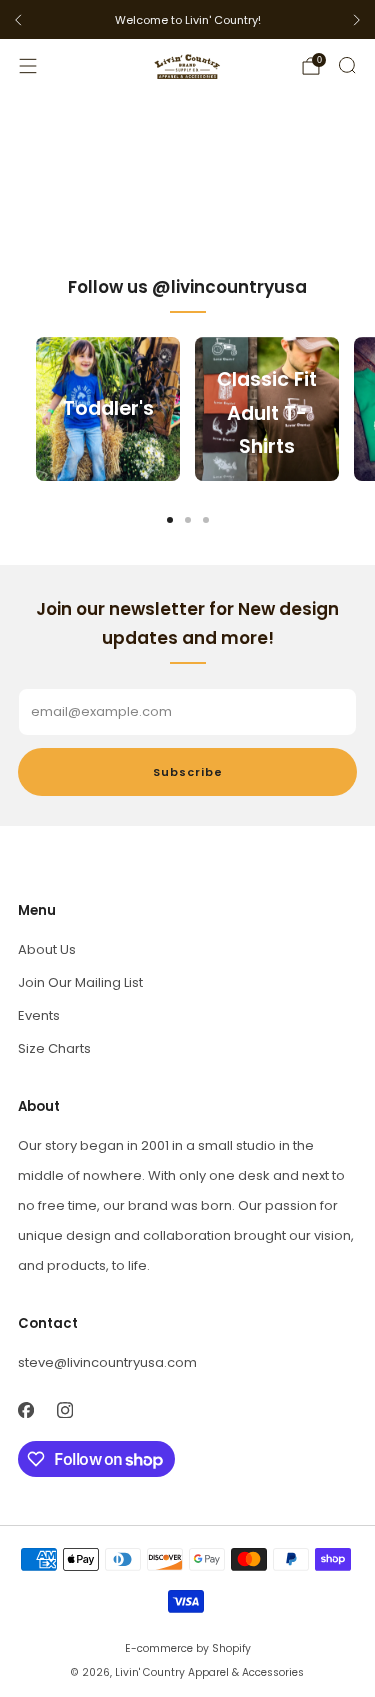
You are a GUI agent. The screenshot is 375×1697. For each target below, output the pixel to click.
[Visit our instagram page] (64, 1409)
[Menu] (28, 66)
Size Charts (54, 1048)
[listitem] (187, 20)
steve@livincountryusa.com (107, 1362)
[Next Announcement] (357, 20)
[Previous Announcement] (18, 20)
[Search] (347, 65)
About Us (47, 949)
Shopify (231, 1648)
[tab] (170, 520)
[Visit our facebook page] (25, 1409)
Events (39, 1015)
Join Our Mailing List (80, 982)
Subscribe (188, 772)
